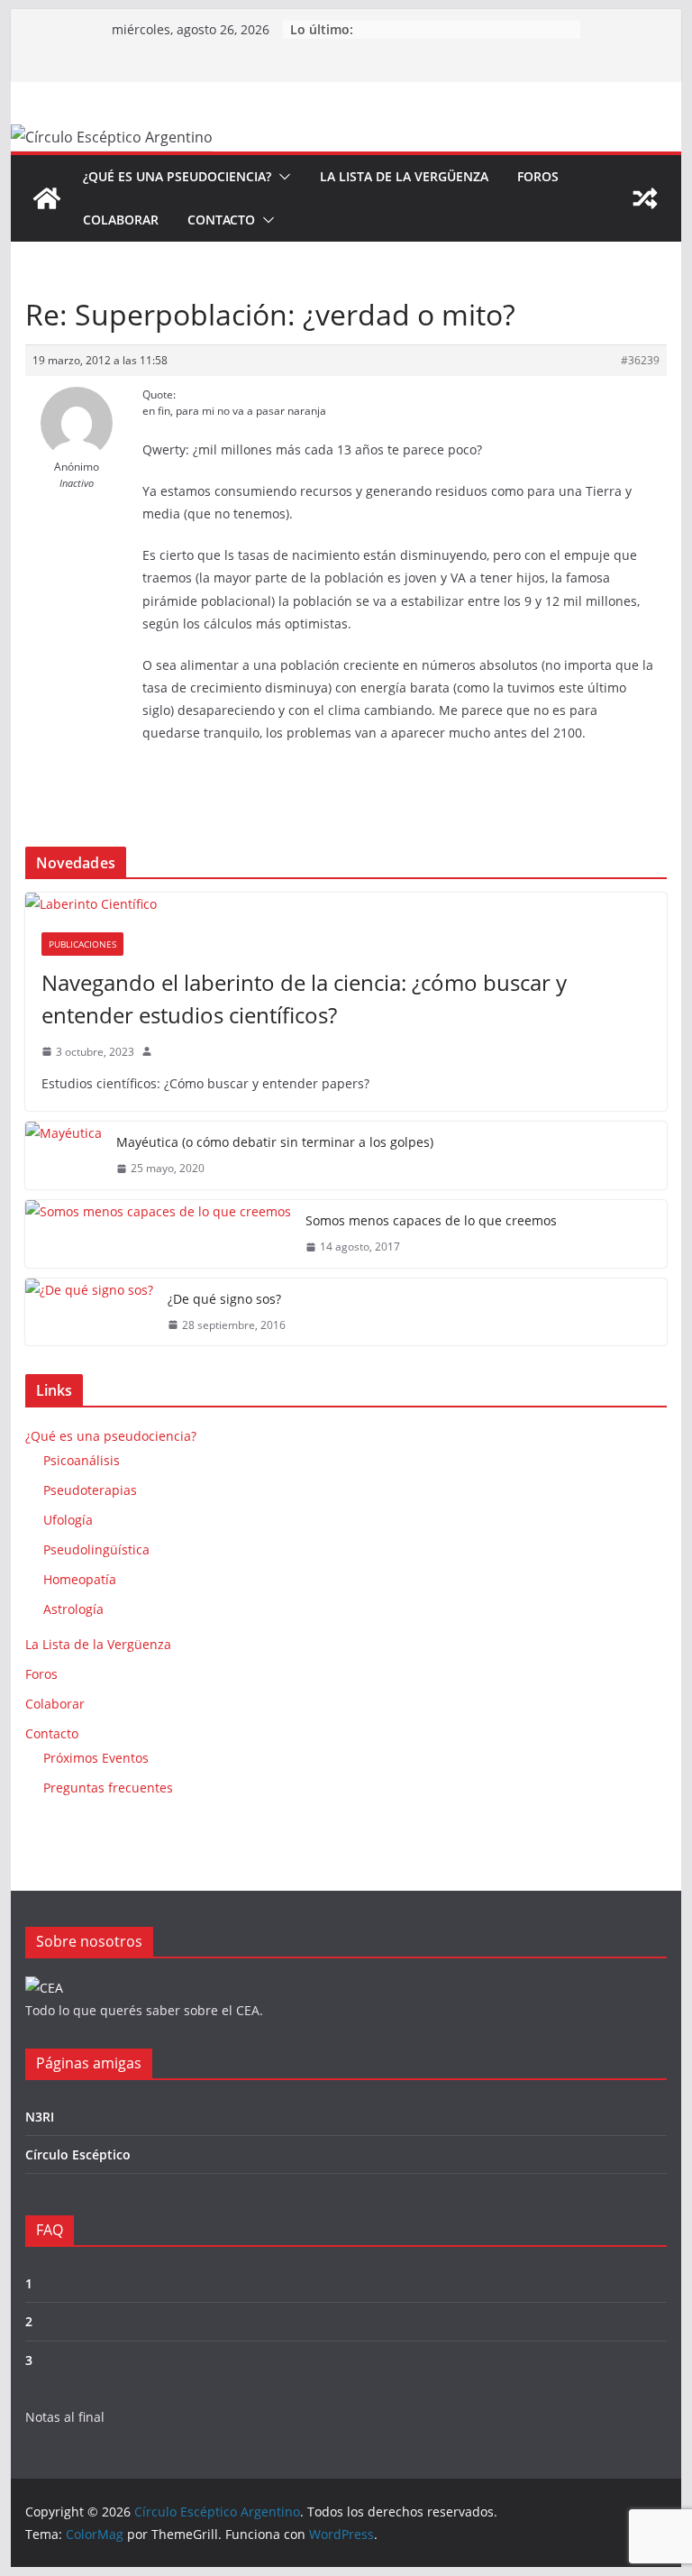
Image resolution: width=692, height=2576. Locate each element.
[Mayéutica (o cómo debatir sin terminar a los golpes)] (64, 1155)
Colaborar (121, 220)
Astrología (73, 1609)
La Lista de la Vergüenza (404, 176)
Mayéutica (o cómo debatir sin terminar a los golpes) (275, 1142)
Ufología (68, 1520)
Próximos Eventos (96, 1758)
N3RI (40, 2117)
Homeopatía (80, 1579)
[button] (281, 177)
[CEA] (44, 1988)
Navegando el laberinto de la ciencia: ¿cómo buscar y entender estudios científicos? (304, 999)
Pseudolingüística (96, 1549)
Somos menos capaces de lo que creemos (431, 1220)
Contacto (221, 220)
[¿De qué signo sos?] (89, 1312)
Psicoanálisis (82, 1460)
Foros (538, 176)
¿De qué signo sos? (224, 1299)
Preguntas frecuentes (108, 1788)
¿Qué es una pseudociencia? (177, 176)
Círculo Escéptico (78, 2154)
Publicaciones (82, 944)
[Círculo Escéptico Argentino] (47, 198)
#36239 (640, 360)
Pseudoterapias (90, 1490)
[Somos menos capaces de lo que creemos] (158, 1234)
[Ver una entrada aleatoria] (645, 198)
